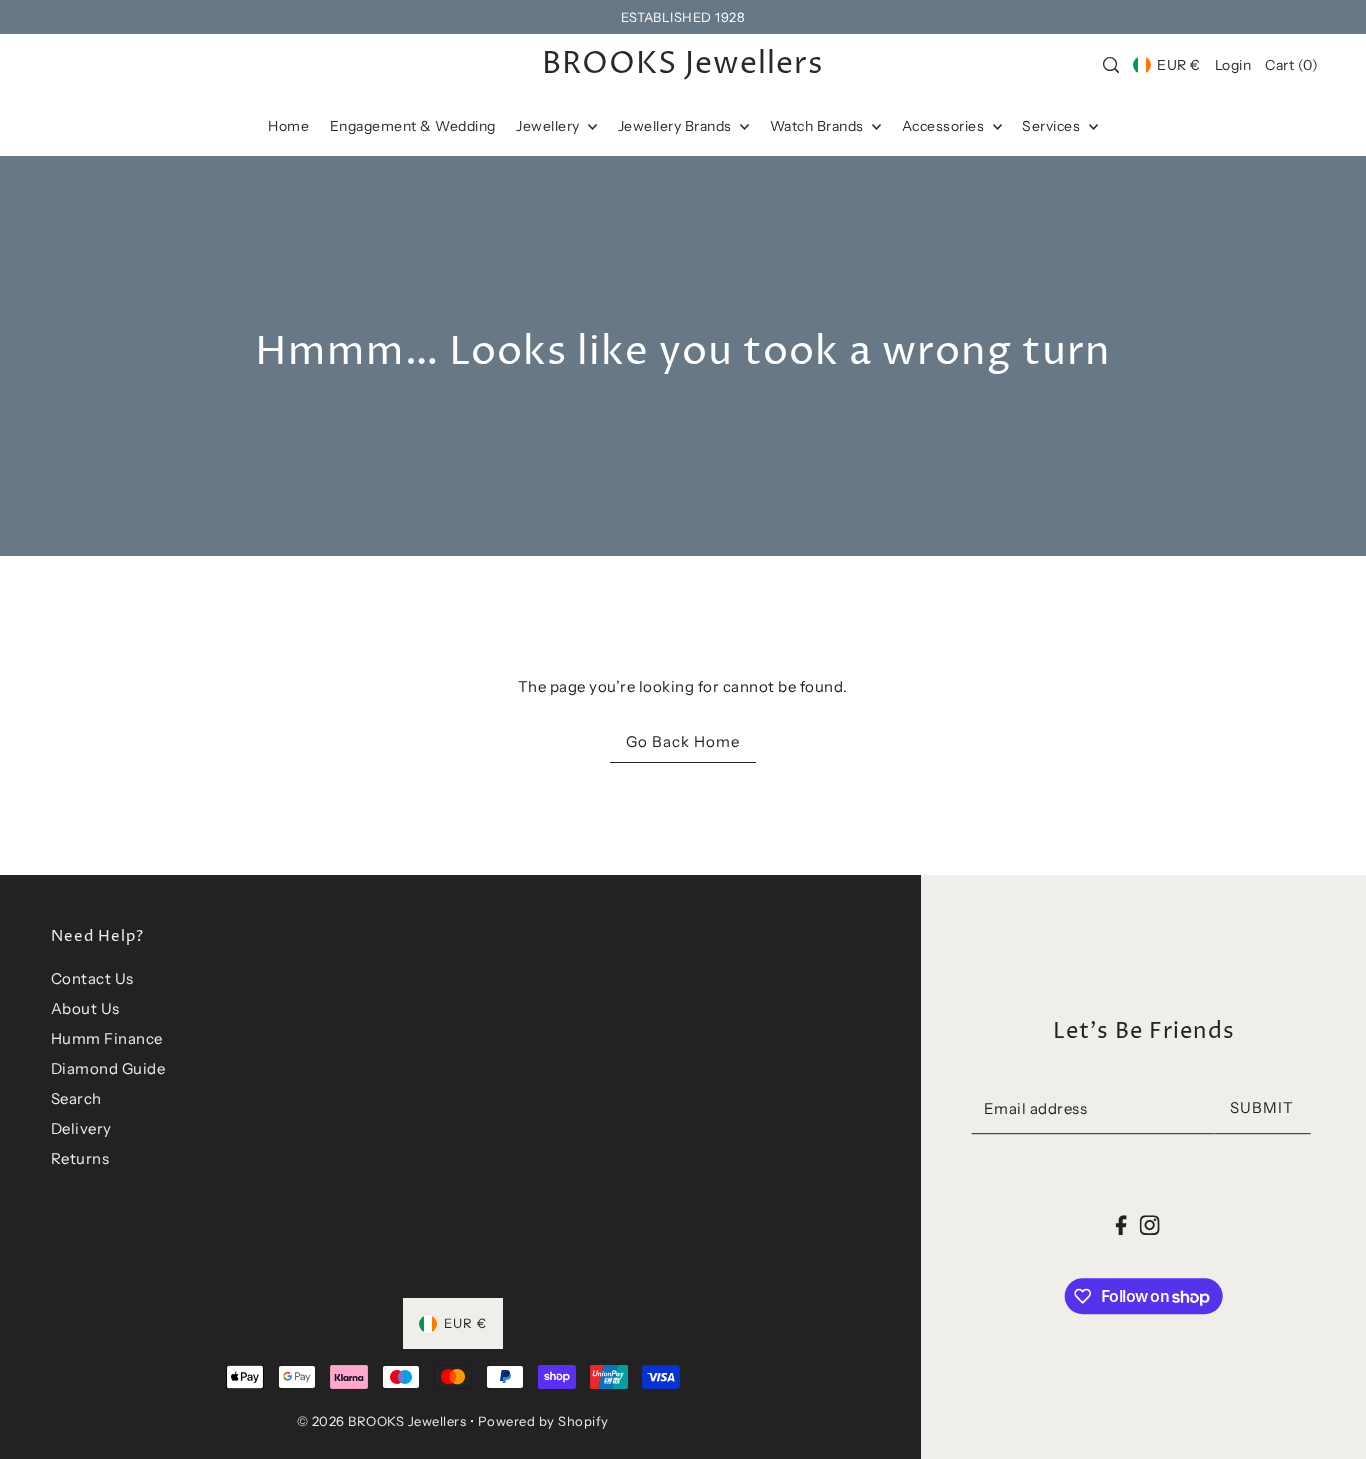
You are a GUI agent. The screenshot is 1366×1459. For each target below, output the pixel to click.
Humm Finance (107, 1038)
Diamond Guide (108, 1068)
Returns (80, 1158)
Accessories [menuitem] (945, 126)
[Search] (1111, 65)
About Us (85, 1008)
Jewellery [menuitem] (549, 126)
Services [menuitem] (1053, 126)
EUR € (1179, 65)
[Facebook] (1121, 1224)
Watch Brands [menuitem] (819, 126)
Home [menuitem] (288, 126)
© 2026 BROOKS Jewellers (382, 1421)
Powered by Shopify (543, 1421)
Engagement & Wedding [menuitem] (413, 126)
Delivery (81, 1128)
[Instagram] (1149, 1224)
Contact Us (92, 978)
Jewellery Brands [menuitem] (677, 126)
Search (76, 1098)
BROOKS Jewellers (682, 65)
